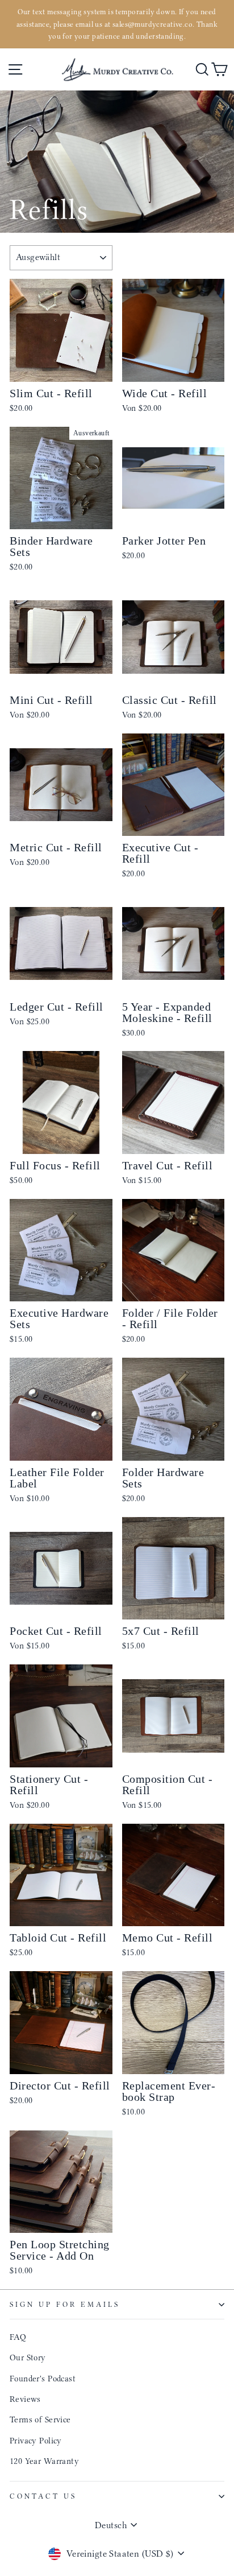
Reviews (25, 2399)
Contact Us (43, 2496)
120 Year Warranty (44, 2461)
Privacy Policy (36, 2441)
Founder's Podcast (43, 2379)
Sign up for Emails (65, 2304)
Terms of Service (40, 2420)
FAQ (18, 2337)
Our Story (28, 2357)
